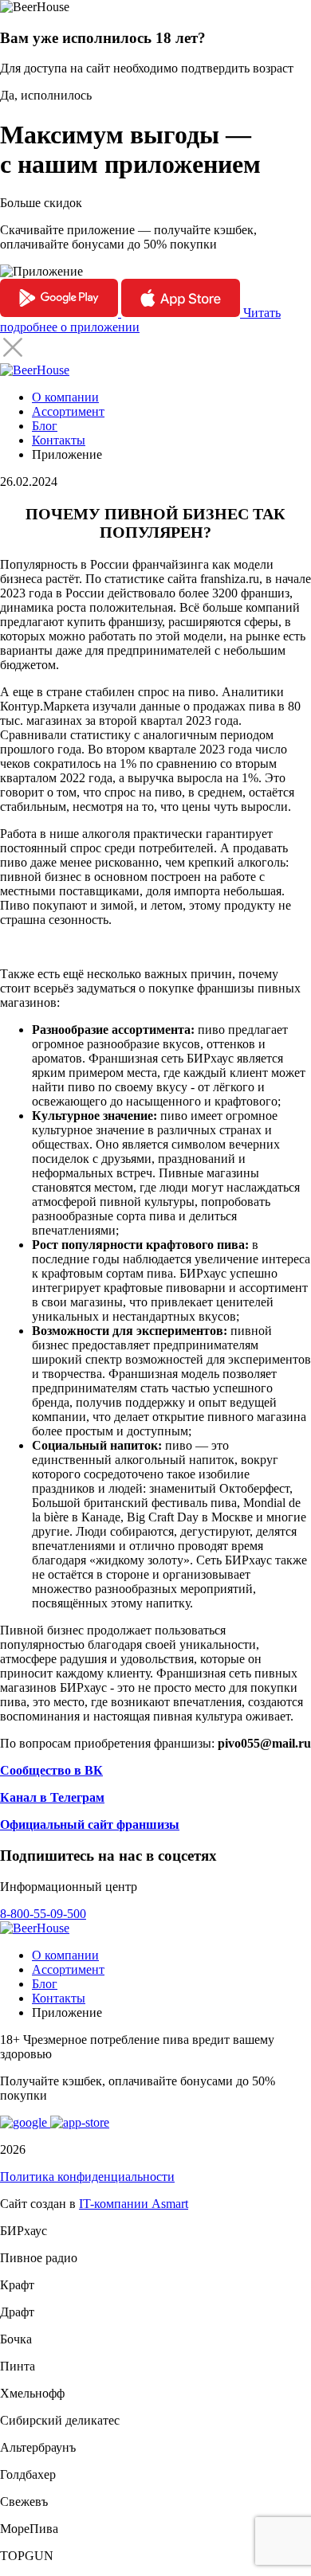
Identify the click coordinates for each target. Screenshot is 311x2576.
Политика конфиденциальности (87, 2177)
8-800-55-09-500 (43, 1914)
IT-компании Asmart (134, 2204)
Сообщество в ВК (51, 1770)
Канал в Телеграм (52, 1797)
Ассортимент (68, 411)
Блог (45, 426)
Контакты (59, 440)
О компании (65, 397)
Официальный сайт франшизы (90, 1824)
